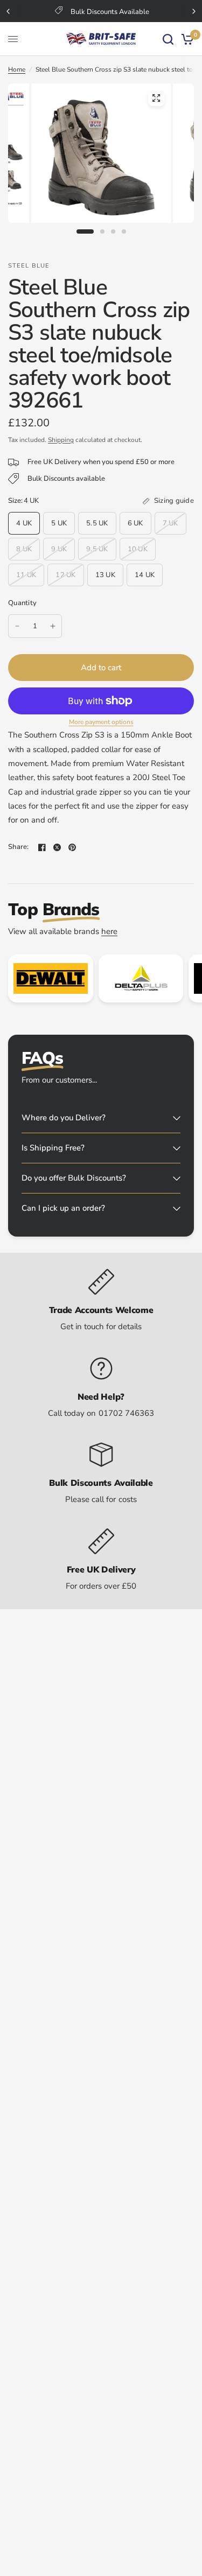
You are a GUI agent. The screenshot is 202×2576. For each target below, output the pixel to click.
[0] (186, 39)
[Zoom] (156, 98)
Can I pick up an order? (63, 1208)
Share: (19, 847)
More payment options (101, 722)
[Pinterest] (72, 847)
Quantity (22, 603)
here (109, 931)
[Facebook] (42, 847)
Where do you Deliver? (64, 1118)
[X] (57, 847)
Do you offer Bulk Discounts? (74, 1178)
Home (17, 69)
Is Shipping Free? (53, 1148)
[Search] (168, 39)
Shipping (61, 440)
